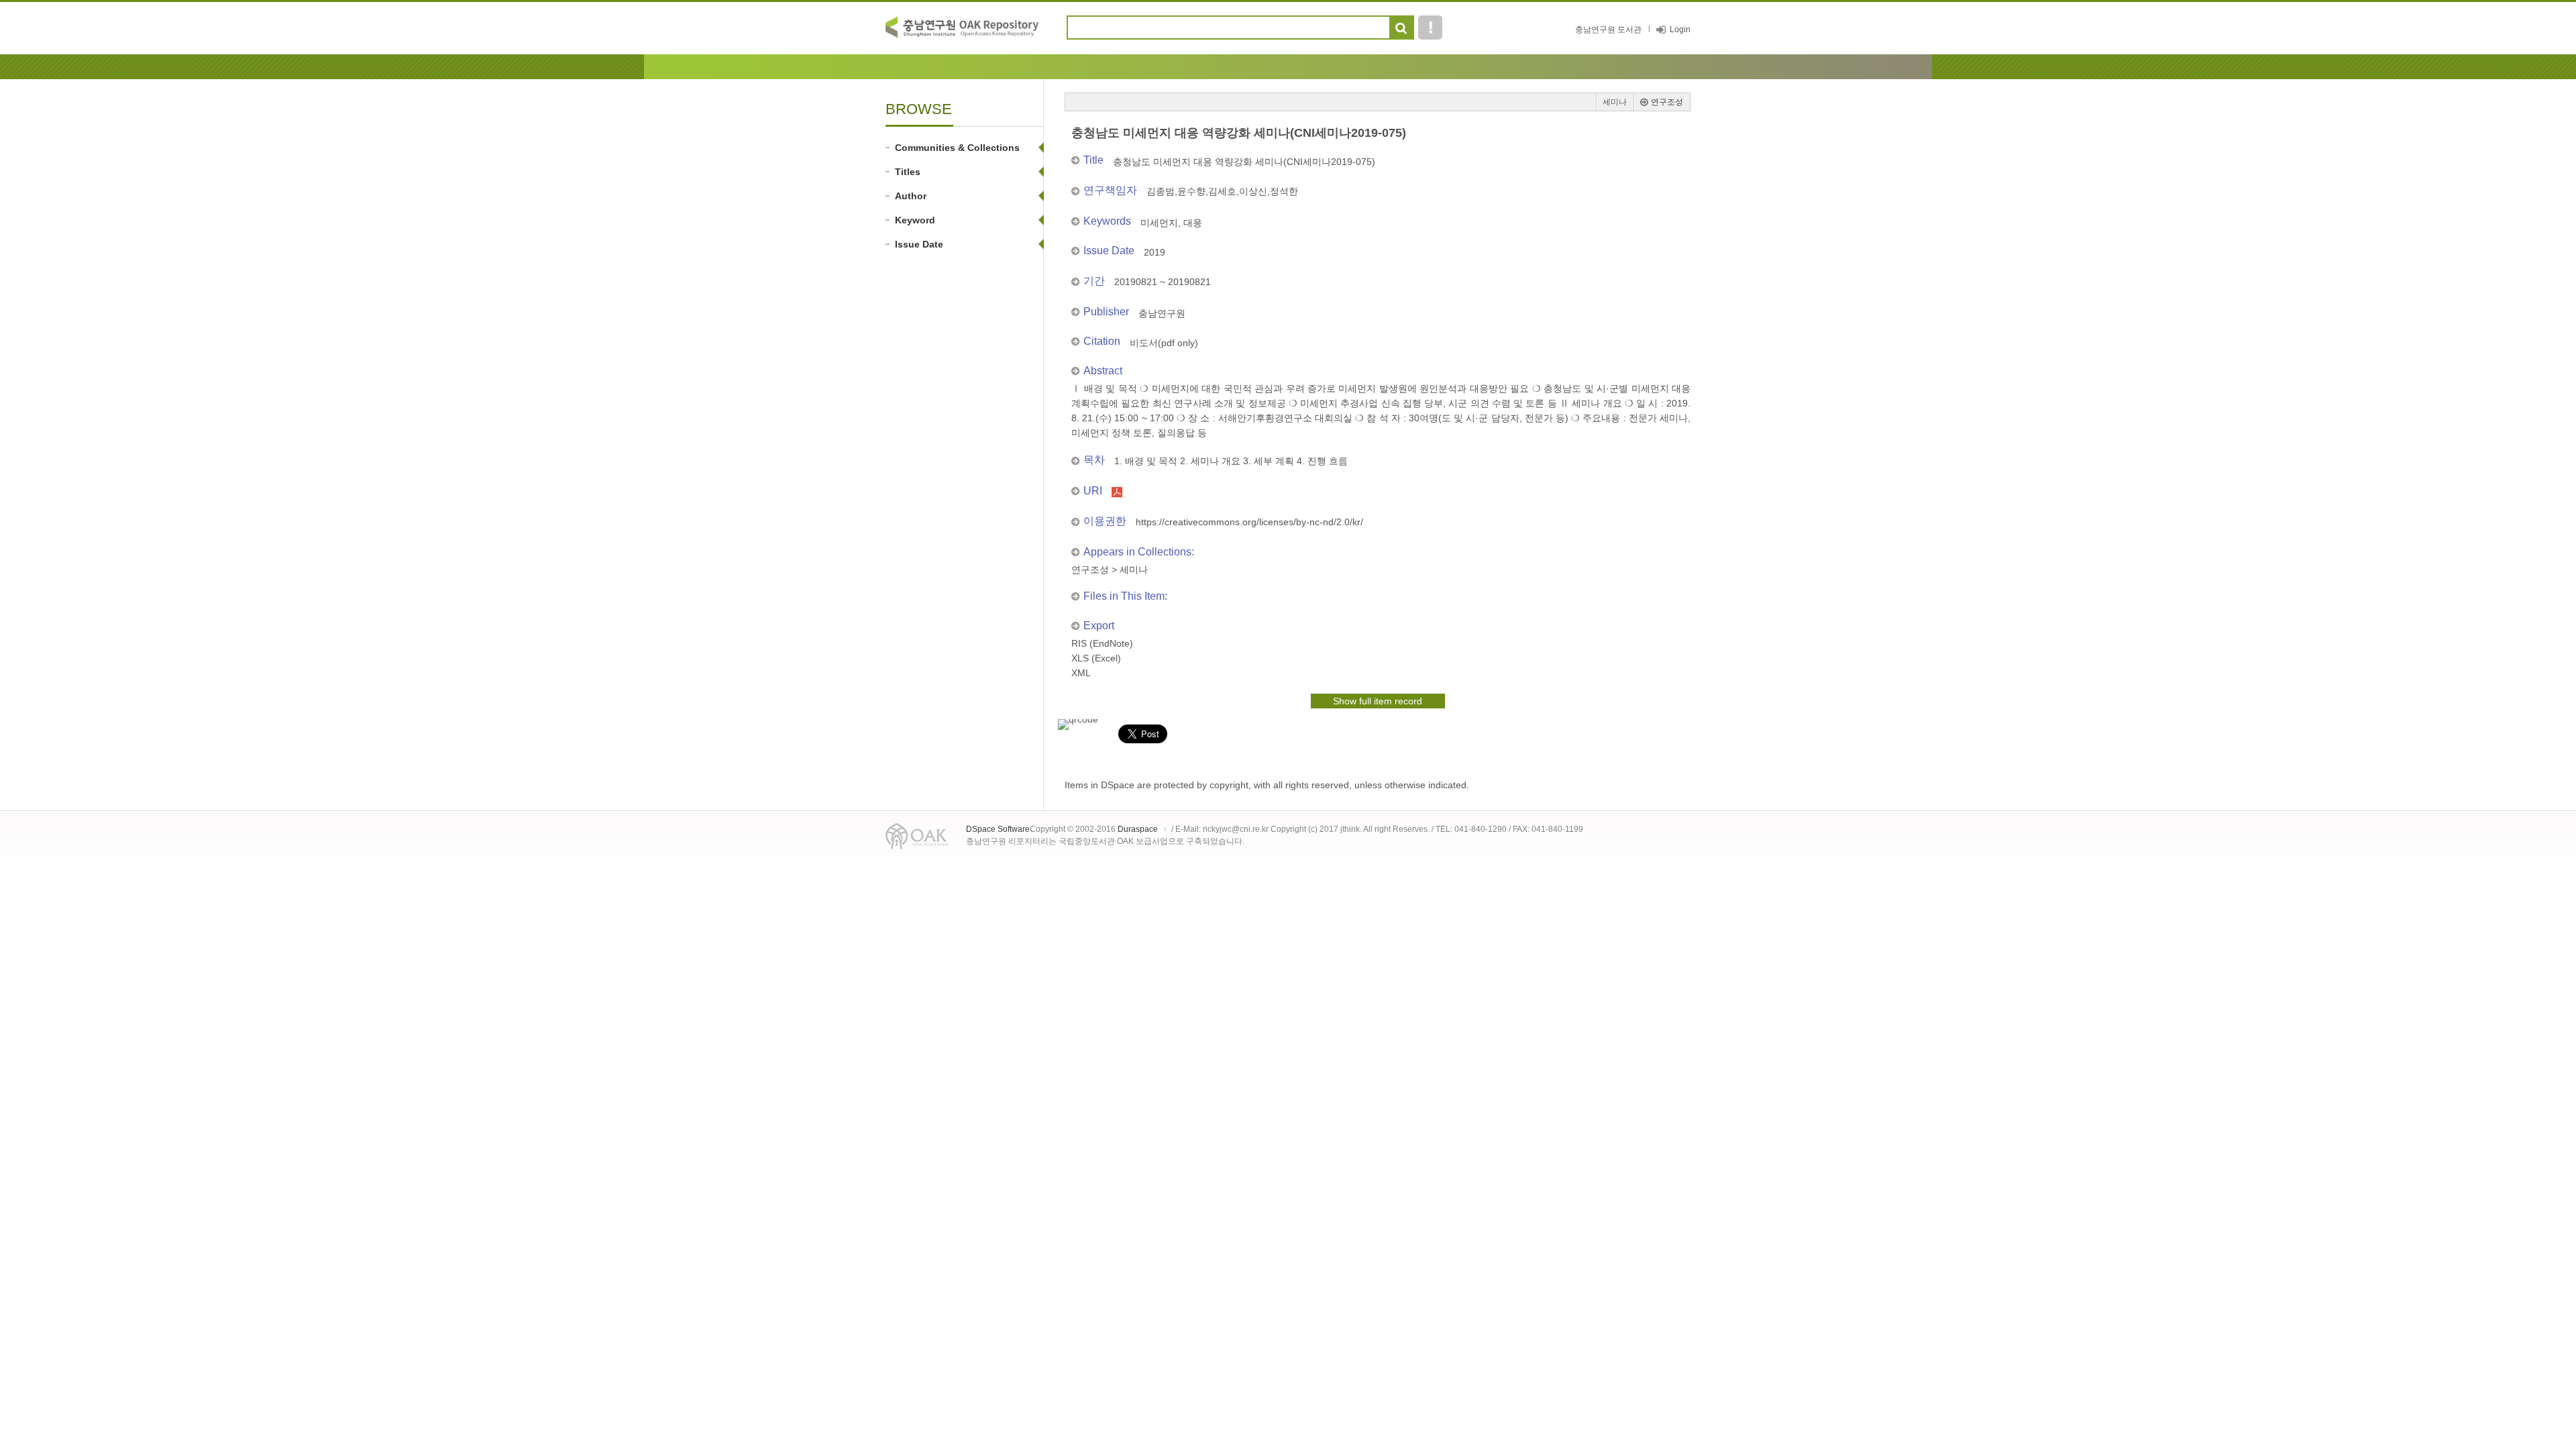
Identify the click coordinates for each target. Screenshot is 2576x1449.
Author (911, 196)
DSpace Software (998, 829)
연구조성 (1667, 102)
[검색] (1401, 28)
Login (1680, 30)
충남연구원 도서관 (1608, 30)
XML (1081, 673)
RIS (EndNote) (1102, 643)
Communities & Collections (957, 148)
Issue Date (919, 244)
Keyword (915, 220)
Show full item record (1378, 701)
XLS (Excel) (1096, 658)
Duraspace (1138, 829)
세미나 (1615, 102)
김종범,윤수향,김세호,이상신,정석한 (1222, 191)
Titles (908, 172)
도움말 (1430, 28)
